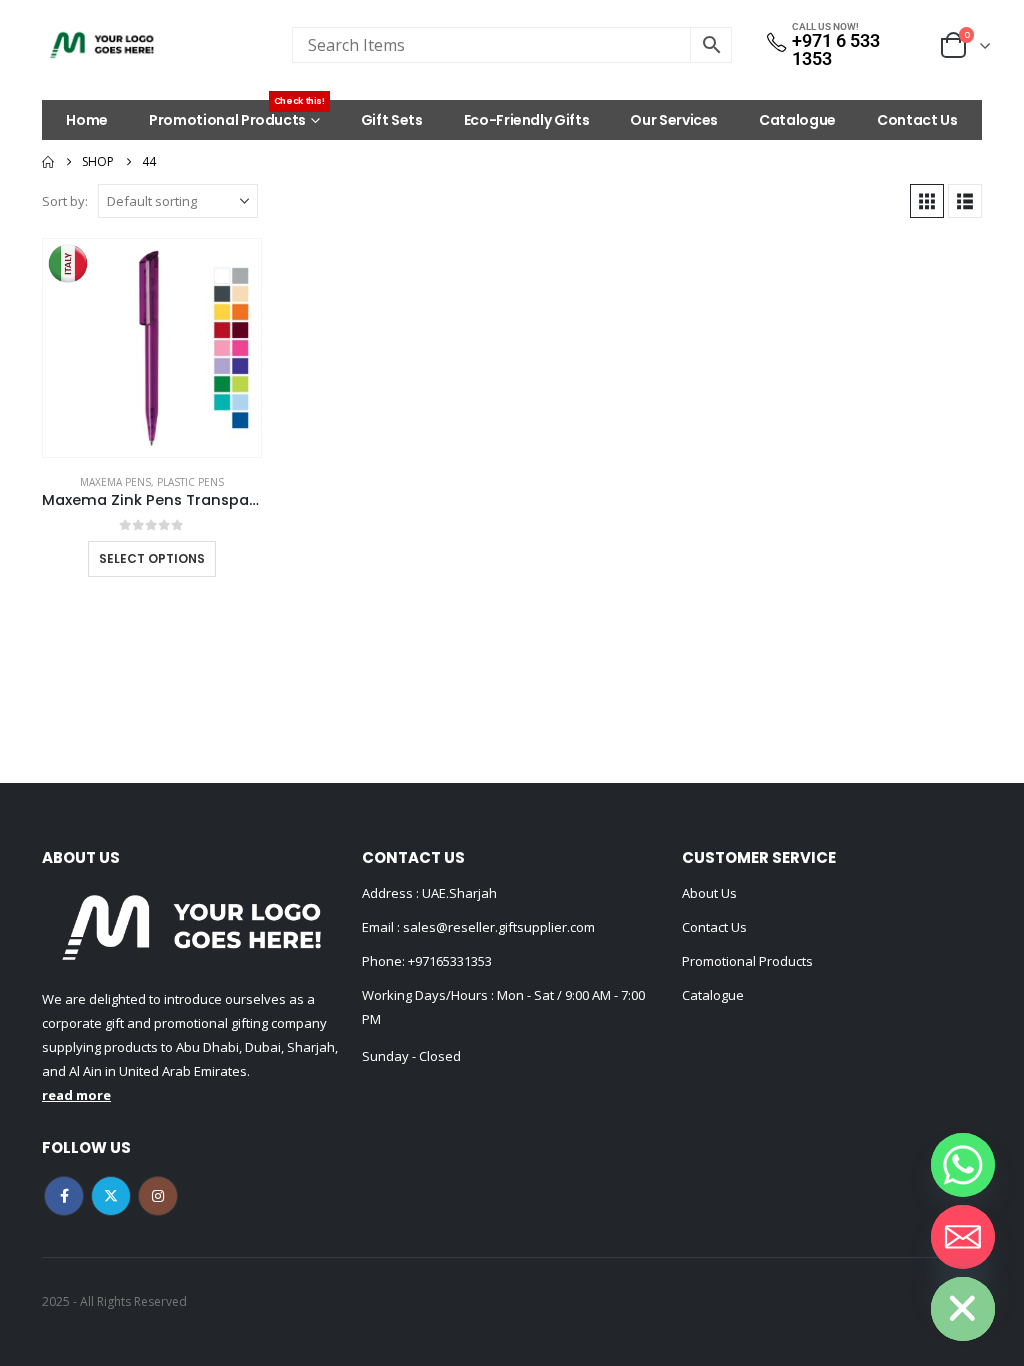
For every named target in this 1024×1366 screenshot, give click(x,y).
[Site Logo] (102, 45)
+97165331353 (450, 961)
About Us (709, 893)
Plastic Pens (190, 482)
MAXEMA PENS (115, 482)
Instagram (158, 1196)
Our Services (674, 120)
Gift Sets (392, 120)
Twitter (111, 1196)
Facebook (64, 1196)
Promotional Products (237, 115)
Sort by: (65, 201)
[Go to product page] (152, 348)
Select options (152, 558)
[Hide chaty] (963, 1309)
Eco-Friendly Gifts (527, 120)
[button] (927, 201)
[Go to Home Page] (48, 162)
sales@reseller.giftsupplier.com (497, 927)
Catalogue (797, 120)
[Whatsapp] (963, 1165)
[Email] (963, 1237)
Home (87, 120)
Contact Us (917, 120)
